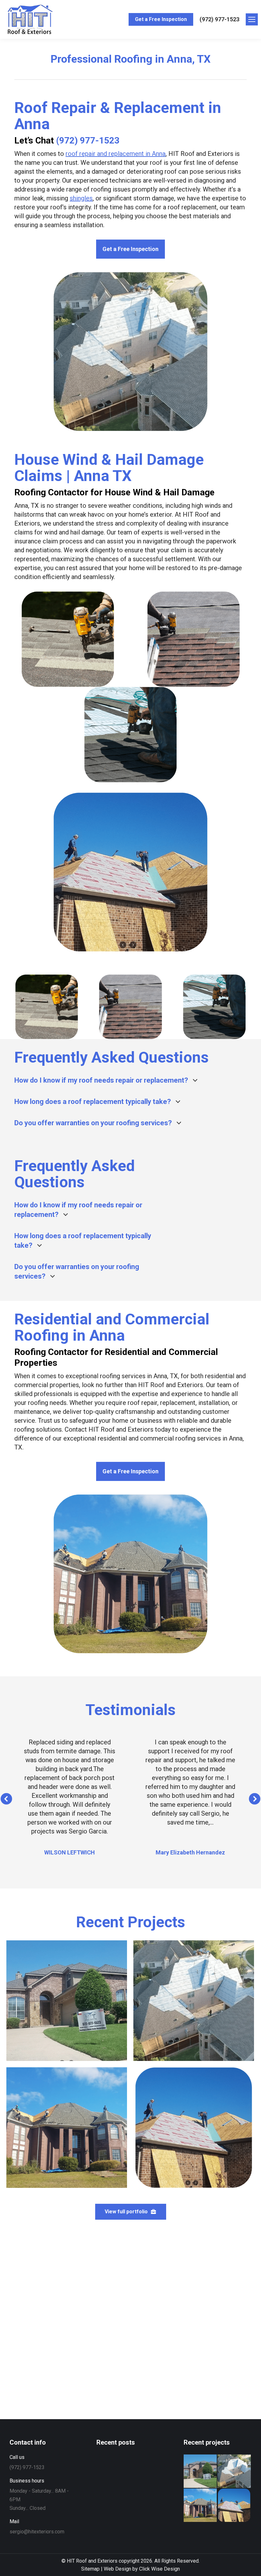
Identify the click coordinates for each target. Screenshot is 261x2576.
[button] (6, 1799)
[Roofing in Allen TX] (234, 2471)
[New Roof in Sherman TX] (201, 2506)
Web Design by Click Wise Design (142, 2569)
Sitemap (90, 2569)
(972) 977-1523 (219, 19)
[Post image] (67, 2001)
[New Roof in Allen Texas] (201, 2471)
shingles (81, 198)
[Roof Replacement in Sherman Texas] (234, 2506)
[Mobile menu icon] (252, 19)
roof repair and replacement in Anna (116, 154)
